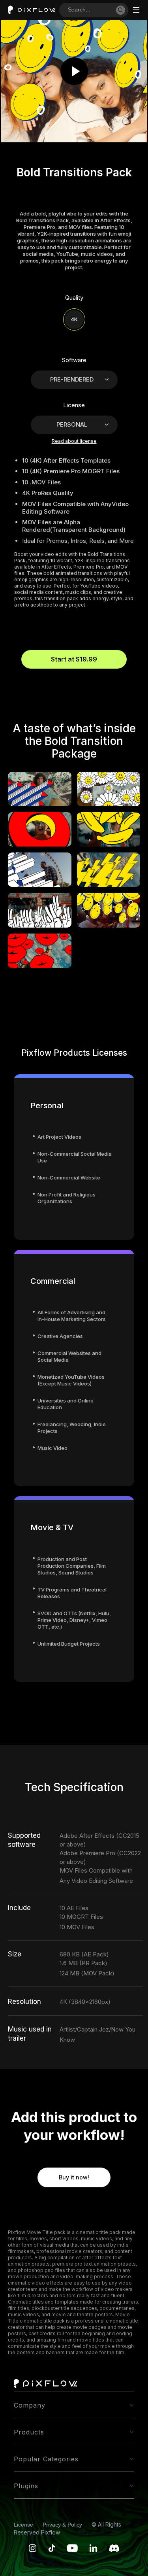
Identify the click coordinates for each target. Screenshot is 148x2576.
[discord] (114, 2550)
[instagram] (33, 2550)
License (24, 2525)
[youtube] (72, 2550)
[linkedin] (94, 2550)
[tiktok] (52, 2550)
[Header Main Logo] (32, 10)
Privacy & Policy (63, 2525)
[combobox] (92, 10)
